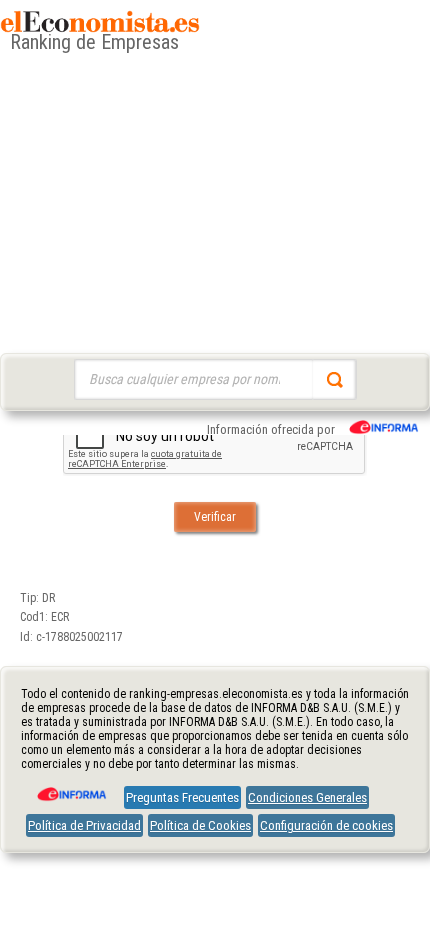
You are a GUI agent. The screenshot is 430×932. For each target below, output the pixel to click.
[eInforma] (70, 787)
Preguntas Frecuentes (182, 797)
